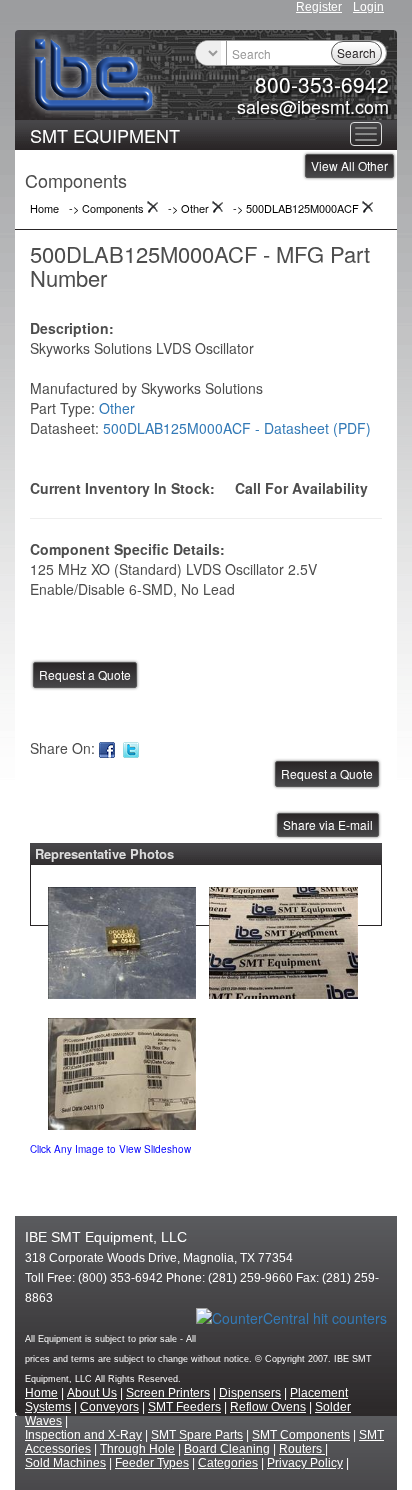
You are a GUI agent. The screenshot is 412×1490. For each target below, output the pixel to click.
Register (319, 7)
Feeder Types (152, 1463)
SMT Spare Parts (197, 1435)
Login (368, 7)
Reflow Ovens (268, 1407)
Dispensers (250, 1393)
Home (41, 1393)
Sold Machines (65, 1463)
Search (356, 52)
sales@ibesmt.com (313, 106)
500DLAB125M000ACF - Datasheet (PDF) (237, 428)
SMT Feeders (184, 1407)
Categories (228, 1463)
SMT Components (301, 1435)
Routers (302, 1449)
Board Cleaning (227, 1449)
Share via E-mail (328, 824)
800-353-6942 (322, 84)
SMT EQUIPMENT (105, 135)
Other (117, 408)
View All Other (349, 165)
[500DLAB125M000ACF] (122, 938)
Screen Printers (168, 1393)
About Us (92, 1393)
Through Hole (137, 1449)
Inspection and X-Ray (83, 1435)
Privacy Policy (305, 1463)
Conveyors (109, 1407)
